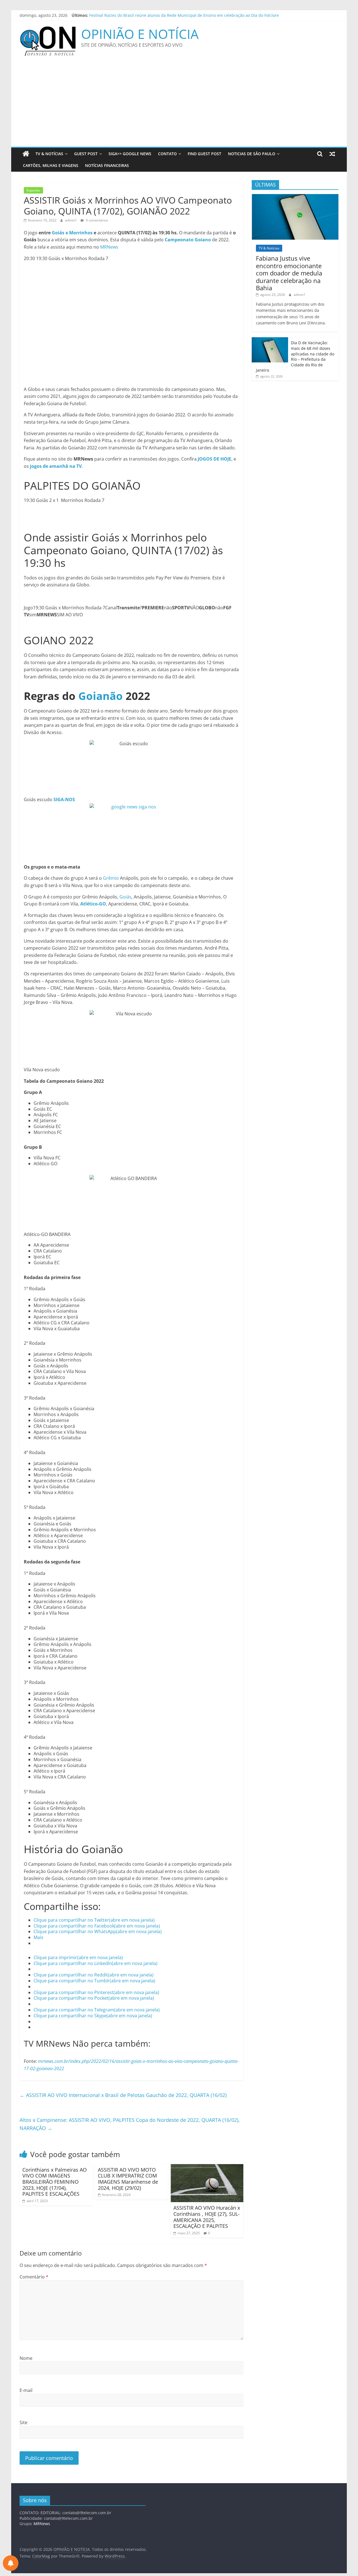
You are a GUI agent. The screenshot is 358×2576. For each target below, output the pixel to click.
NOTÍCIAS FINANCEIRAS (107, 165)
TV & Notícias (49, 154)
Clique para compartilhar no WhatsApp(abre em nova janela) (98, 1931)
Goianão (101, 696)
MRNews (109, 247)
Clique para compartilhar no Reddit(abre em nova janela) (94, 1975)
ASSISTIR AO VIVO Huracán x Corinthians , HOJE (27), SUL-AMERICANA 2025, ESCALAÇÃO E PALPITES (207, 2217)
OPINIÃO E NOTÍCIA (140, 34)
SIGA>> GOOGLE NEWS (130, 154)
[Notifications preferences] (11, 2563)
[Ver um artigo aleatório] (332, 154)
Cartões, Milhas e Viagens (51, 165)
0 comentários (97, 220)
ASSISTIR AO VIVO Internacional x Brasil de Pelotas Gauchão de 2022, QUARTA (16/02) (123, 2095)
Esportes (33, 190)
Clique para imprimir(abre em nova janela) (78, 1957)
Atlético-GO (93, 904)
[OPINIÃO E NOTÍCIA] (26, 154)
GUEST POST (86, 154)
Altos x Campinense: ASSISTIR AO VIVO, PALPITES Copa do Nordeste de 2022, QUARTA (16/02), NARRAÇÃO (130, 2124)
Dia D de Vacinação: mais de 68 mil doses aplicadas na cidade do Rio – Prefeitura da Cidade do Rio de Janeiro (295, 356)
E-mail (26, 2390)
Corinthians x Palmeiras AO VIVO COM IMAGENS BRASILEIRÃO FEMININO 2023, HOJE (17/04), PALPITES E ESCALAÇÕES (55, 2182)
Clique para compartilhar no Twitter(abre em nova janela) (94, 1920)
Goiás (125, 897)
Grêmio (111, 878)
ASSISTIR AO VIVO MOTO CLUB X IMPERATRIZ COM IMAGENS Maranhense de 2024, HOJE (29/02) (128, 2179)
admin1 (71, 220)
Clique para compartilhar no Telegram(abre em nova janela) (97, 2010)
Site (23, 2422)
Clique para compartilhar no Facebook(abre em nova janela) (97, 1926)
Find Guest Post (204, 154)
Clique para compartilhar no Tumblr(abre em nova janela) (94, 1981)
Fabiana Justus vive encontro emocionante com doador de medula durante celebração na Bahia (289, 273)
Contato (167, 154)
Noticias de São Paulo (252, 154)
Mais (38, 1937)
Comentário (34, 2277)
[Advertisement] (179, 105)
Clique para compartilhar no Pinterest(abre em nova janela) (96, 1992)
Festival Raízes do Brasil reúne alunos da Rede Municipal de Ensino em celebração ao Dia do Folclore (184, 15)
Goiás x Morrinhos (72, 233)
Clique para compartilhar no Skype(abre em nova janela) (93, 2016)
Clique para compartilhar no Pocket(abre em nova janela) (94, 1998)
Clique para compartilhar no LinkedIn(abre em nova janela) (96, 1963)
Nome (26, 2358)
